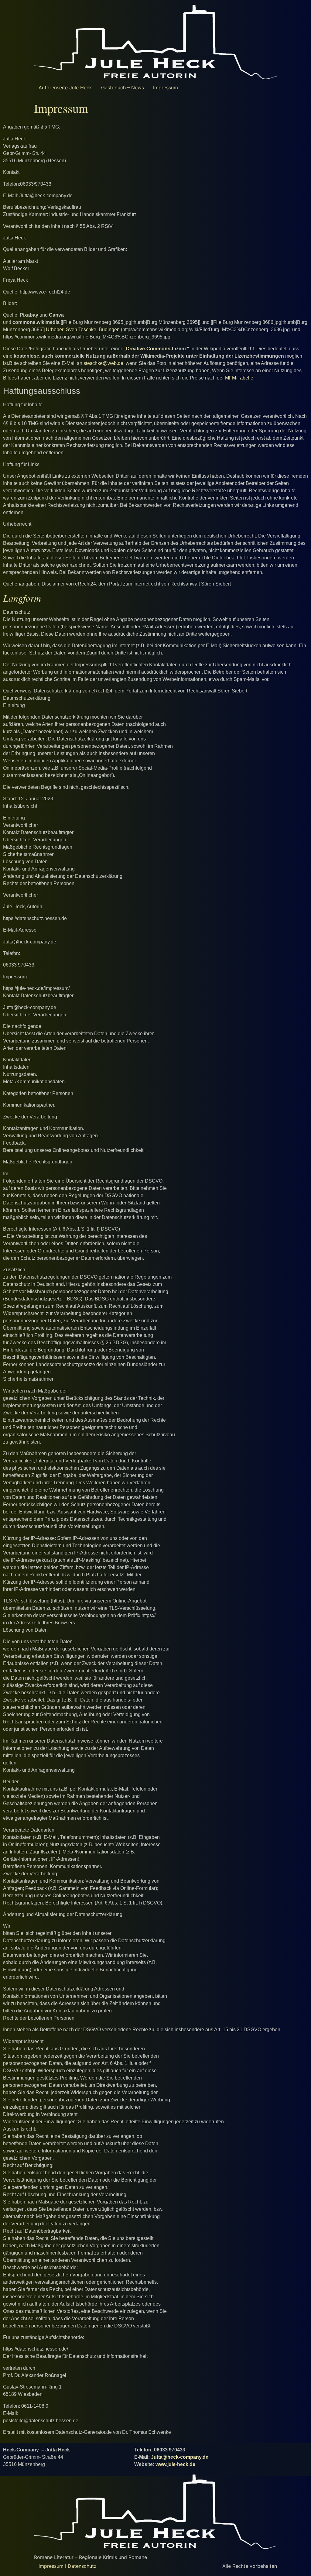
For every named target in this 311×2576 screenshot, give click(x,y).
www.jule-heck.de (175, 2464)
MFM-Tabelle (239, 378)
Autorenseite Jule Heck (65, 88)
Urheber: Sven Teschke (70, 330)
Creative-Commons (148, 349)
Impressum (166, 88)
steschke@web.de (103, 363)
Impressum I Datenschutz (68, 2566)
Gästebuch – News (123, 88)
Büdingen (109, 330)
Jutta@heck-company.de (180, 2457)
